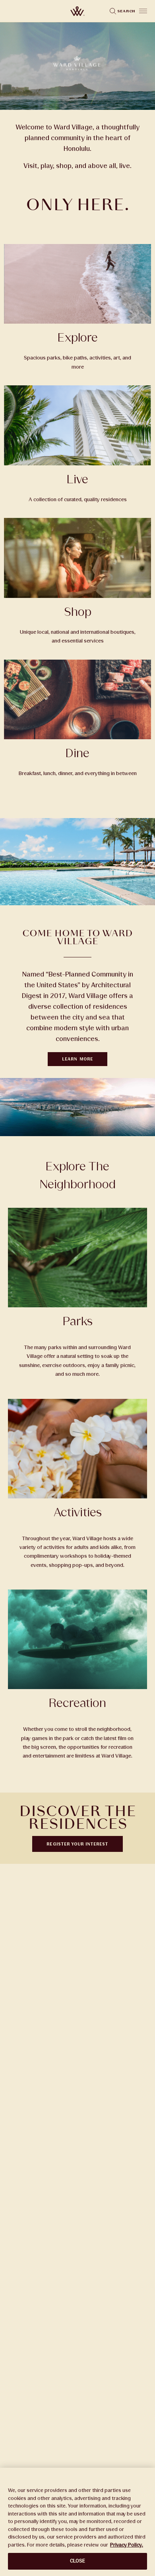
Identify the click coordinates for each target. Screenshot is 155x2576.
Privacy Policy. (127, 2545)
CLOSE (78, 2561)
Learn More (77, 1059)
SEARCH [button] (126, 11)
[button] (143, 11)
